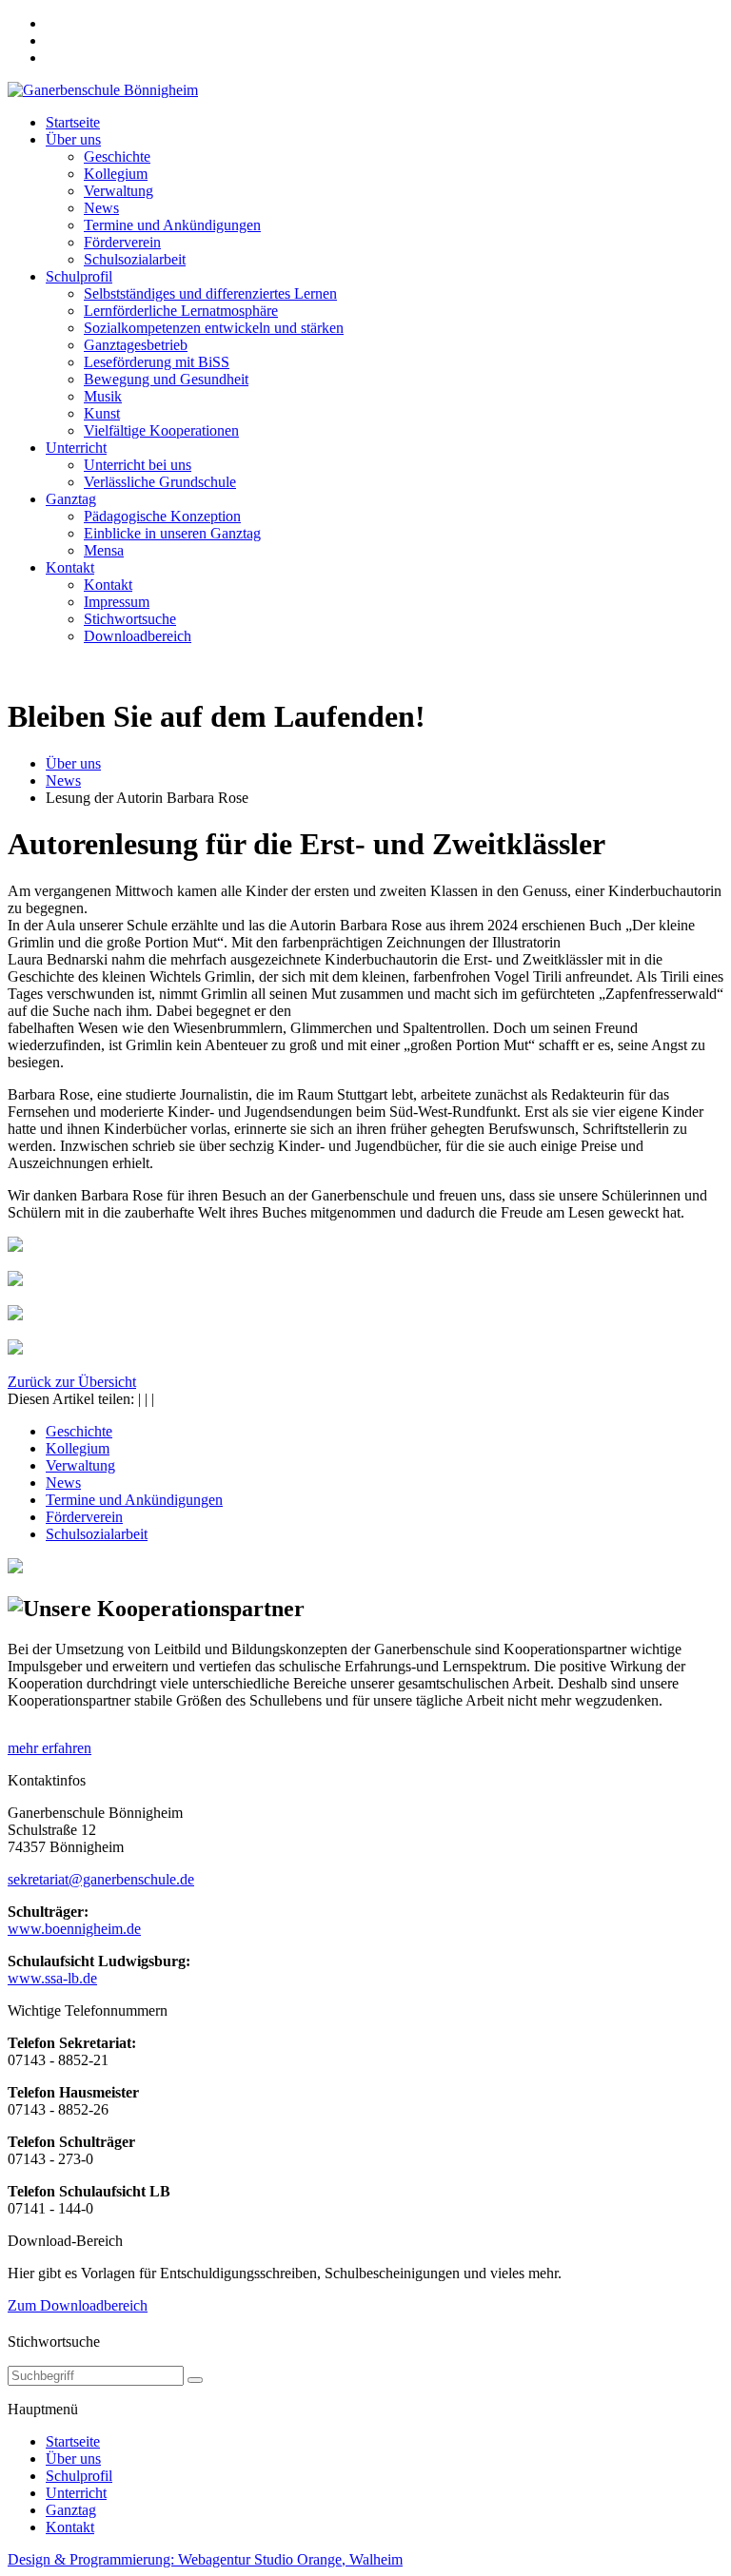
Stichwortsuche (130, 619)
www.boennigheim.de (74, 1929)
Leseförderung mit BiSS (157, 362)
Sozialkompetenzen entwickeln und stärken (214, 328)
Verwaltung (119, 191)
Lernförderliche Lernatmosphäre (181, 311)
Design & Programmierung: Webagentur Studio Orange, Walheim (205, 2559)
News (101, 208)
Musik (103, 396)
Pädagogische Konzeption (162, 516)
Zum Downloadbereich (78, 2305)
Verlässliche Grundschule (160, 482)
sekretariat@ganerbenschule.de (101, 1879)
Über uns (73, 139)
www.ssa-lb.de (52, 1978)
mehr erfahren (49, 1748)
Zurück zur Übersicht (72, 1382)
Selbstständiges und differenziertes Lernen (210, 293)
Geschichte (117, 156)
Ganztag (71, 499)
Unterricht (76, 448)
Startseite (73, 122)
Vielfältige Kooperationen (161, 430)
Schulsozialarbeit (135, 259)
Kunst (102, 413)
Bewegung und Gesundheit (166, 379)
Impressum (117, 602)
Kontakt (70, 567)
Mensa (104, 550)
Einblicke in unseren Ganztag (172, 533)
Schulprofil (79, 276)
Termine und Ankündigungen (172, 225)
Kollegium (116, 174)
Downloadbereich (138, 636)
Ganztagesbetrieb (136, 345)
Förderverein (122, 242)
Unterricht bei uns (138, 465)
